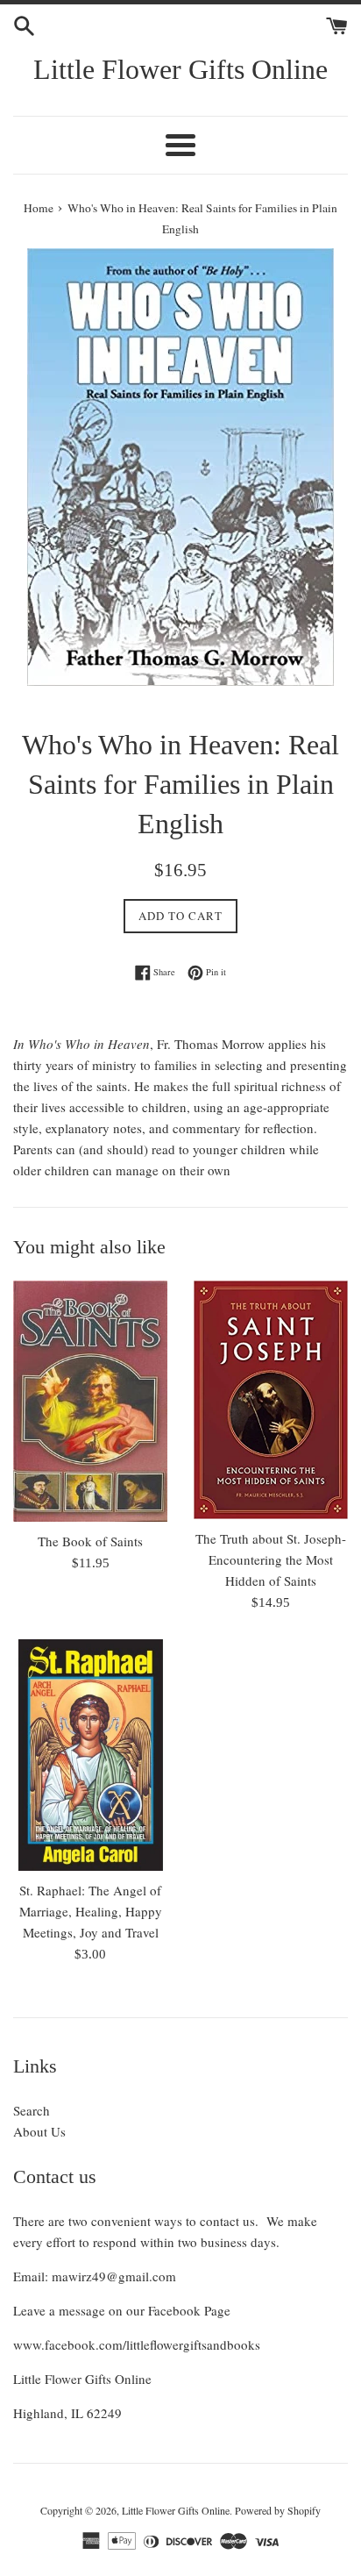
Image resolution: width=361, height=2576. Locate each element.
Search (32, 2110)
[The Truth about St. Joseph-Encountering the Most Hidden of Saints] (271, 1400)
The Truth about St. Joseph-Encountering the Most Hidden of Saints (271, 1559)
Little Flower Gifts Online (180, 69)
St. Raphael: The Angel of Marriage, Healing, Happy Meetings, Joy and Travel (91, 1911)
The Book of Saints (90, 1541)
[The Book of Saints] (90, 1401)
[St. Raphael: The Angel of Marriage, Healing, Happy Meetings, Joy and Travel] (90, 1755)
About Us (39, 2131)
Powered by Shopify (278, 2510)
